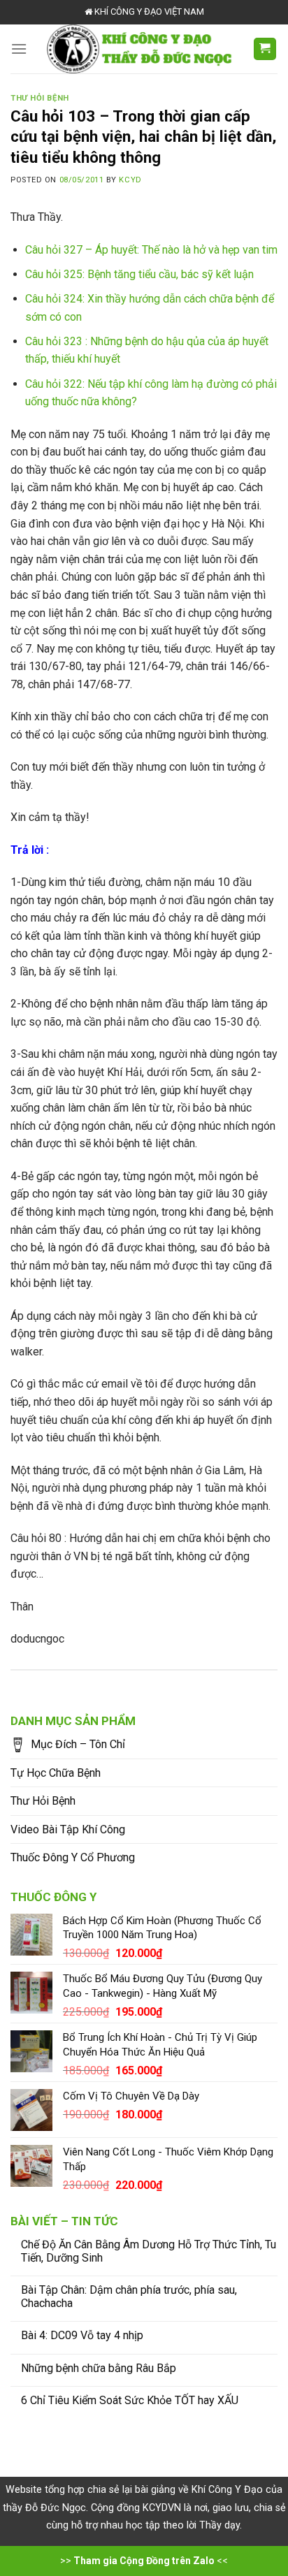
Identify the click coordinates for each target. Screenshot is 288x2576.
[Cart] (265, 49)
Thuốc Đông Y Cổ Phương (73, 1857)
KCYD (130, 180)
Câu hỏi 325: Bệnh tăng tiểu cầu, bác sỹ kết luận (139, 274)
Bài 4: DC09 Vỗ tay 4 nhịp (82, 2335)
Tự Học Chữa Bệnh (56, 1773)
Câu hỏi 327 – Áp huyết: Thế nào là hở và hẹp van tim (151, 250)
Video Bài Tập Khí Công (68, 1829)
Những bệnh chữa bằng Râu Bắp (99, 2368)
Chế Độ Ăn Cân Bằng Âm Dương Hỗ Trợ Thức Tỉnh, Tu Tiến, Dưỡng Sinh (149, 2251)
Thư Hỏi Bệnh (43, 1801)
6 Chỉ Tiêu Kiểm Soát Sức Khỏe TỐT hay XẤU (130, 2400)
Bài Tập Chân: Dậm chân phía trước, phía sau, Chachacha (129, 2297)
